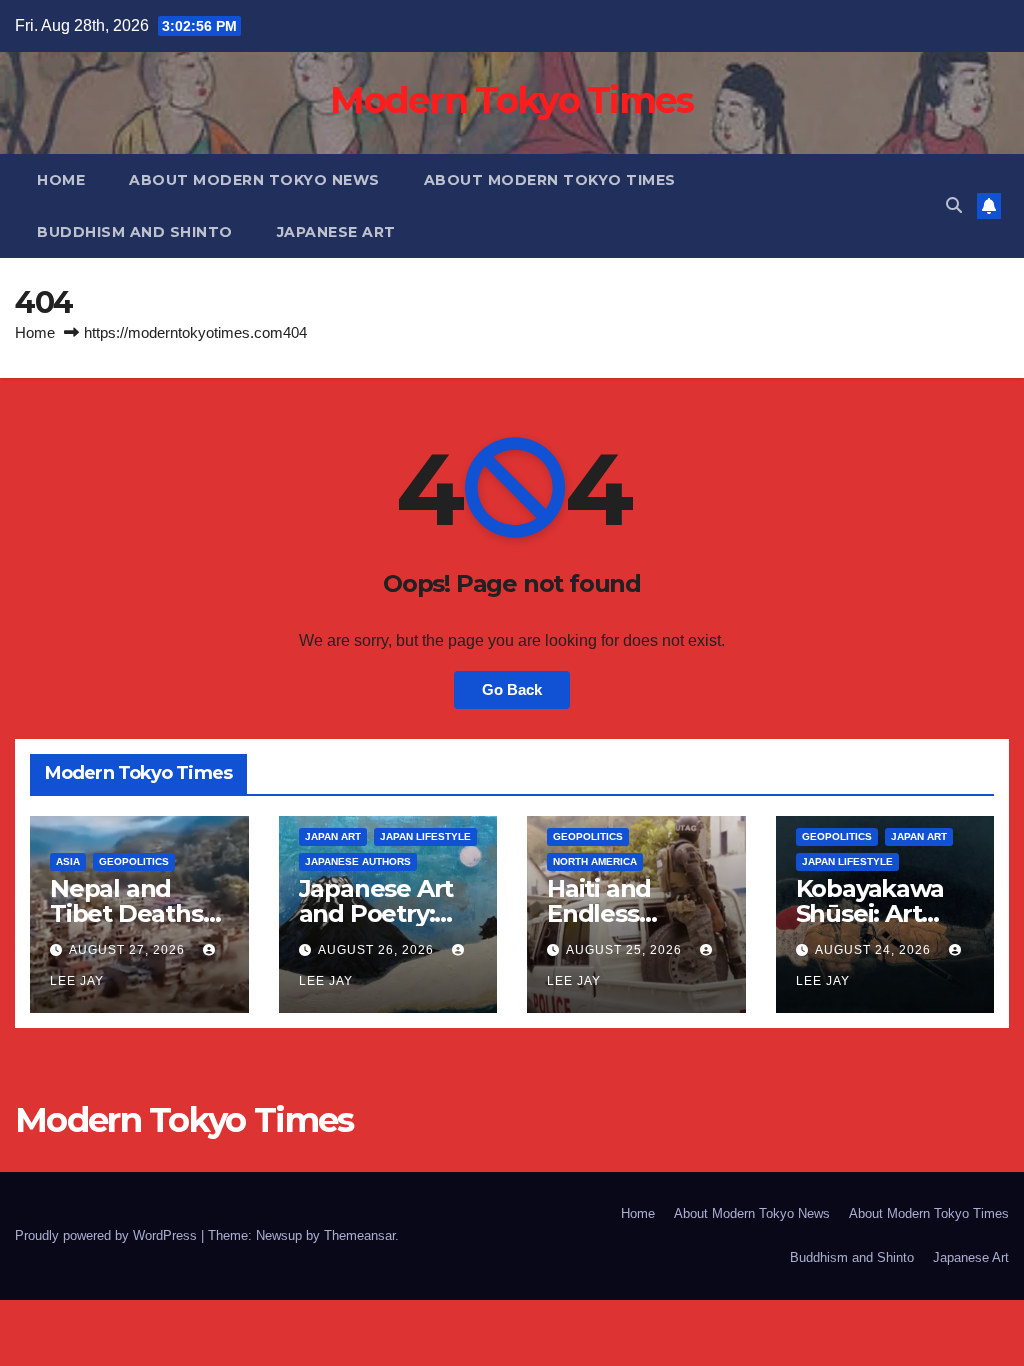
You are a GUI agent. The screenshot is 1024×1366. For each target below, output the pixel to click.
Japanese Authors (358, 861)
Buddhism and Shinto (135, 232)
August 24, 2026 (875, 950)
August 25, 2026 (626, 950)
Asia (68, 861)
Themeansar (359, 1235)
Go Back (512, 689)
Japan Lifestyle (425, 836)
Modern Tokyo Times (511, 100)
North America (595, 861)
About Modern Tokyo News (254, 180)
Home (61, 180)
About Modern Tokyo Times (550, 180)
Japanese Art (336, 232)
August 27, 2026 (129, 950)
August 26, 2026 (378, 950)
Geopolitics (134, 861)
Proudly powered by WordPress (108, 1235)
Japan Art (333, 836)
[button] (954, 205)
